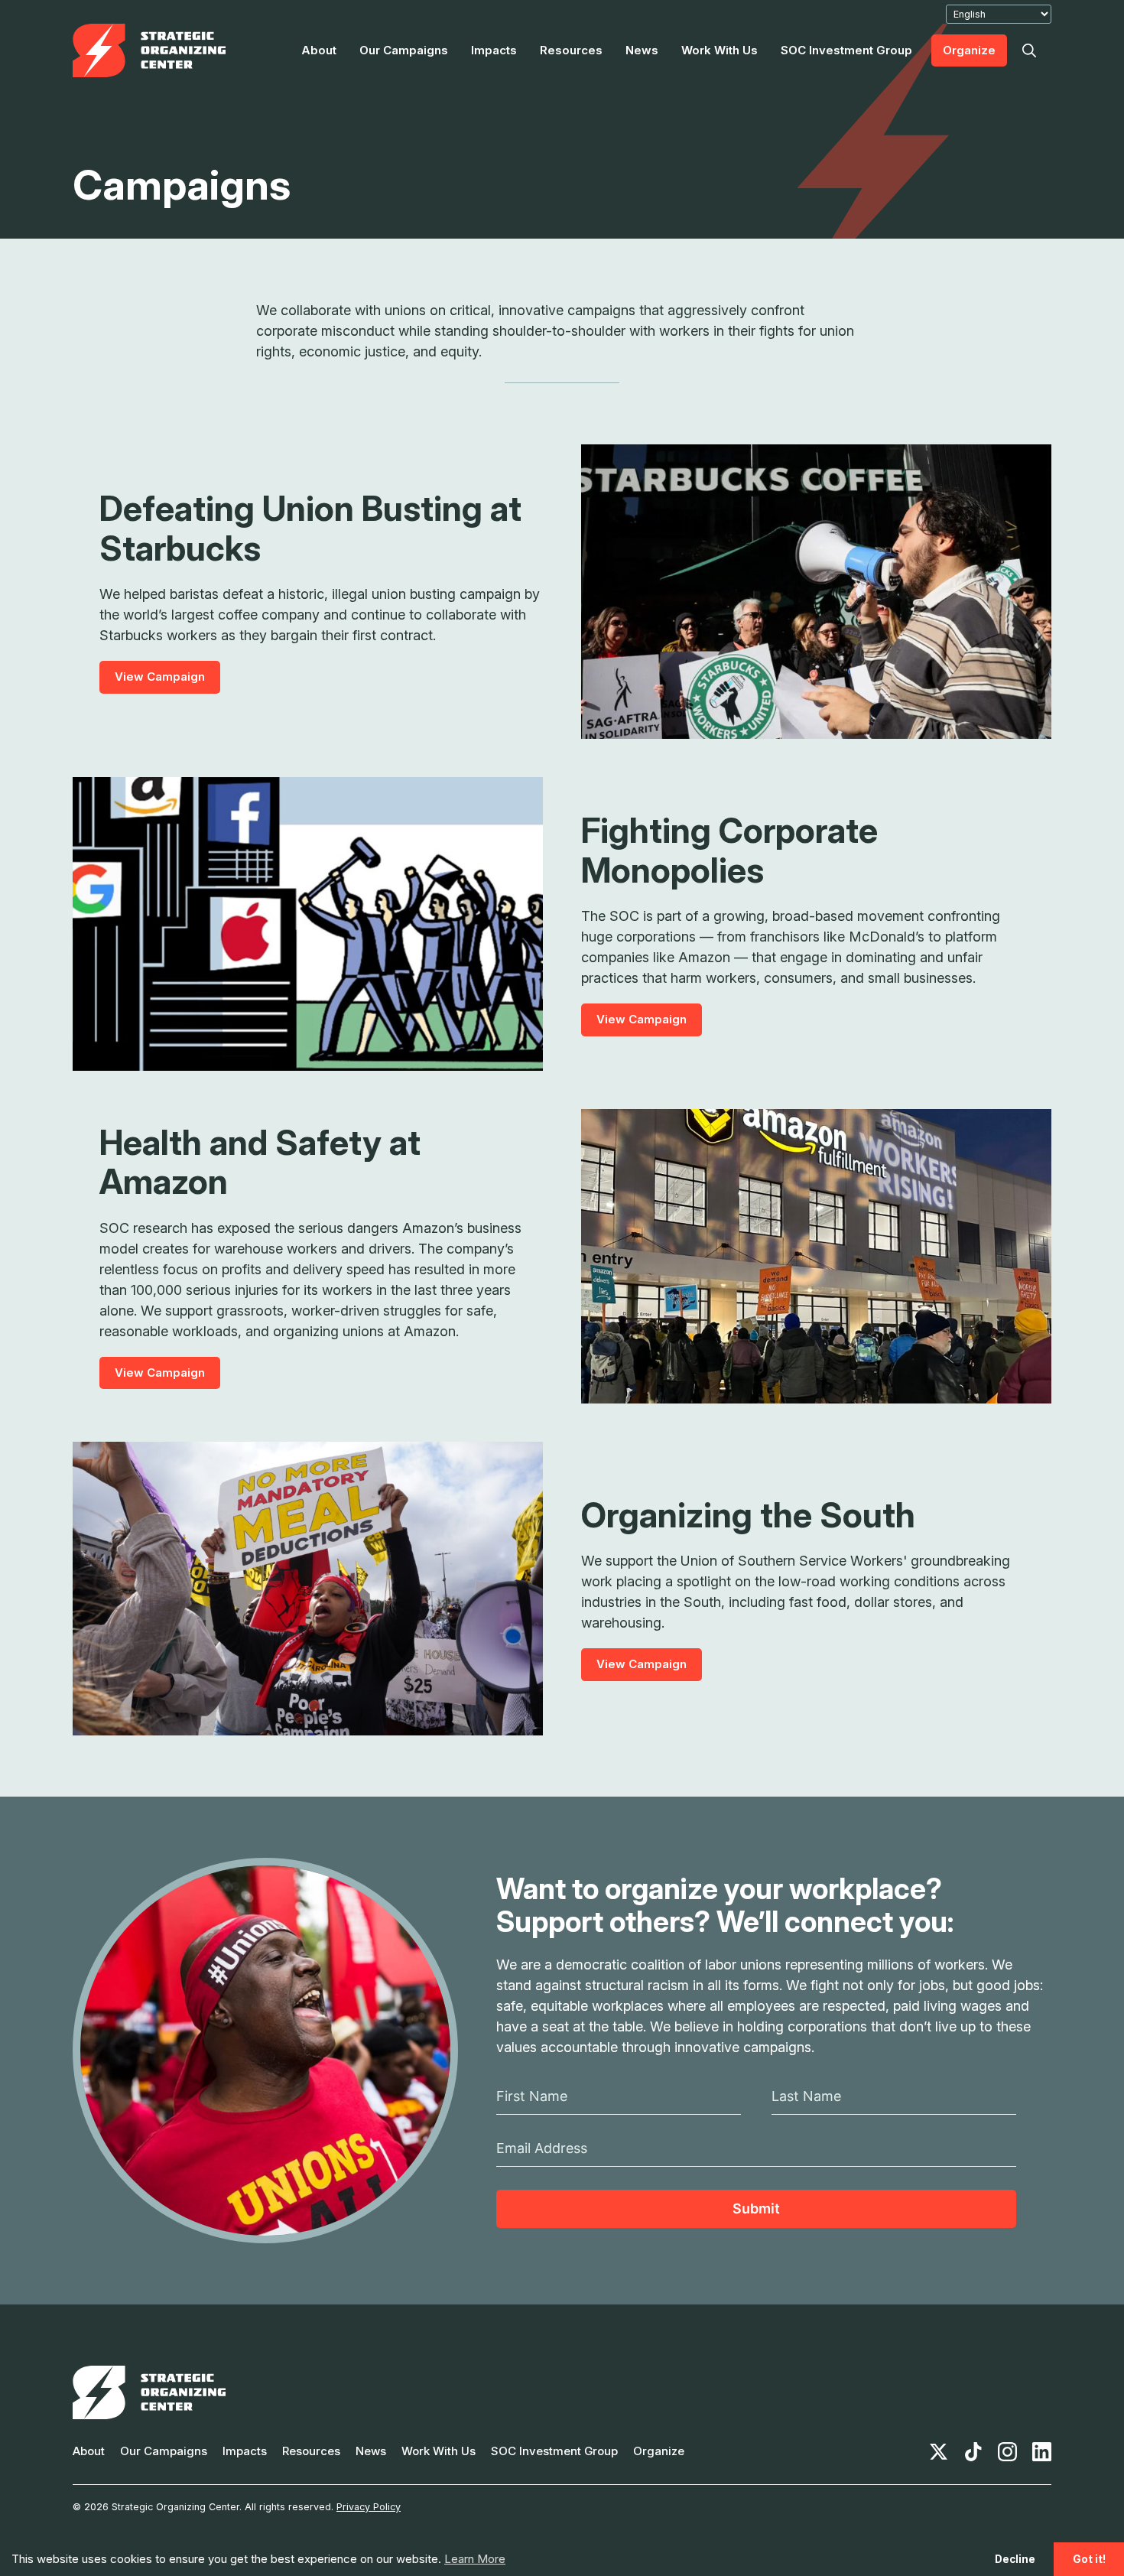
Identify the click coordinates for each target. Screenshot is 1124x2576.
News (642, 50)
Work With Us (720, 50)
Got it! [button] (1089, 2559)
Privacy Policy (369, 2507)
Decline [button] (1015, 2559)
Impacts (494, 50)
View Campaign (160, 677)
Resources (571, 50)
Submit (756, 2208)
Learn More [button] (475, 2559)
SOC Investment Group (846, 50)
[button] (1029, 50)
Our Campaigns (404, 50)
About (319, 50)
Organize (969, 50)
